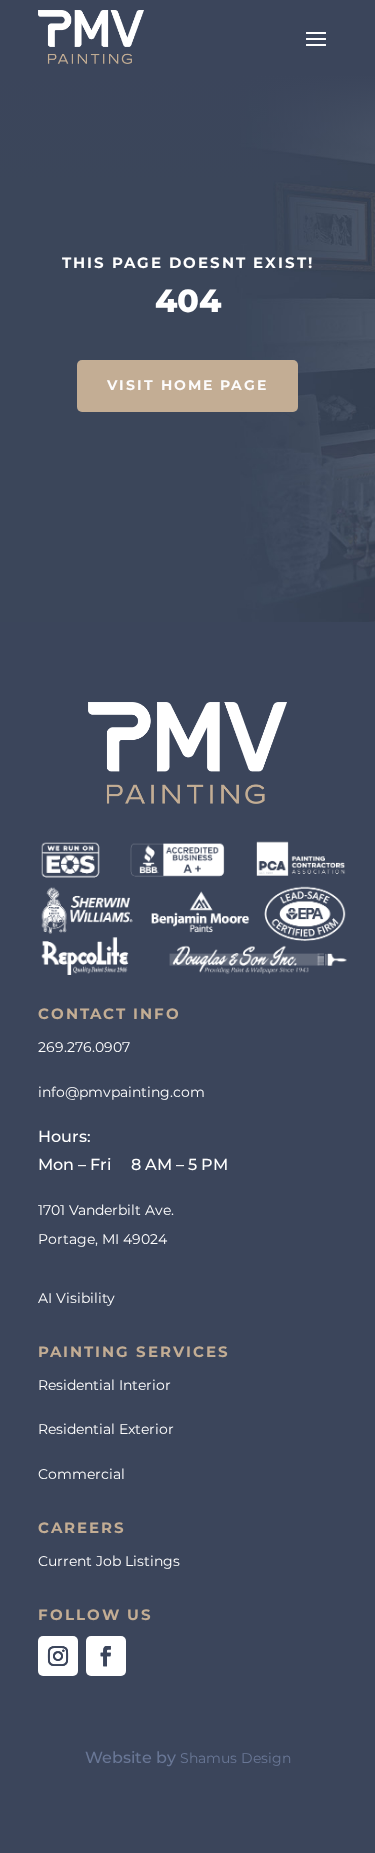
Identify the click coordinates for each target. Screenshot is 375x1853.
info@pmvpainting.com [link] (121, 1092)
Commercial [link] (81, 1474)
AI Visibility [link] (76, 1298)
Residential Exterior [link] (106, 1429)
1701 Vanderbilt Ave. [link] (106, 1210)
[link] (91, 37)
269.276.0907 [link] (84, 1047)
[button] (316, 37)
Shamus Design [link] (235, 1758)
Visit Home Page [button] (187, 385)
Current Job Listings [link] (109, 1561)
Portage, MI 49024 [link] (102, 1239)
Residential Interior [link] (104, 1385)
